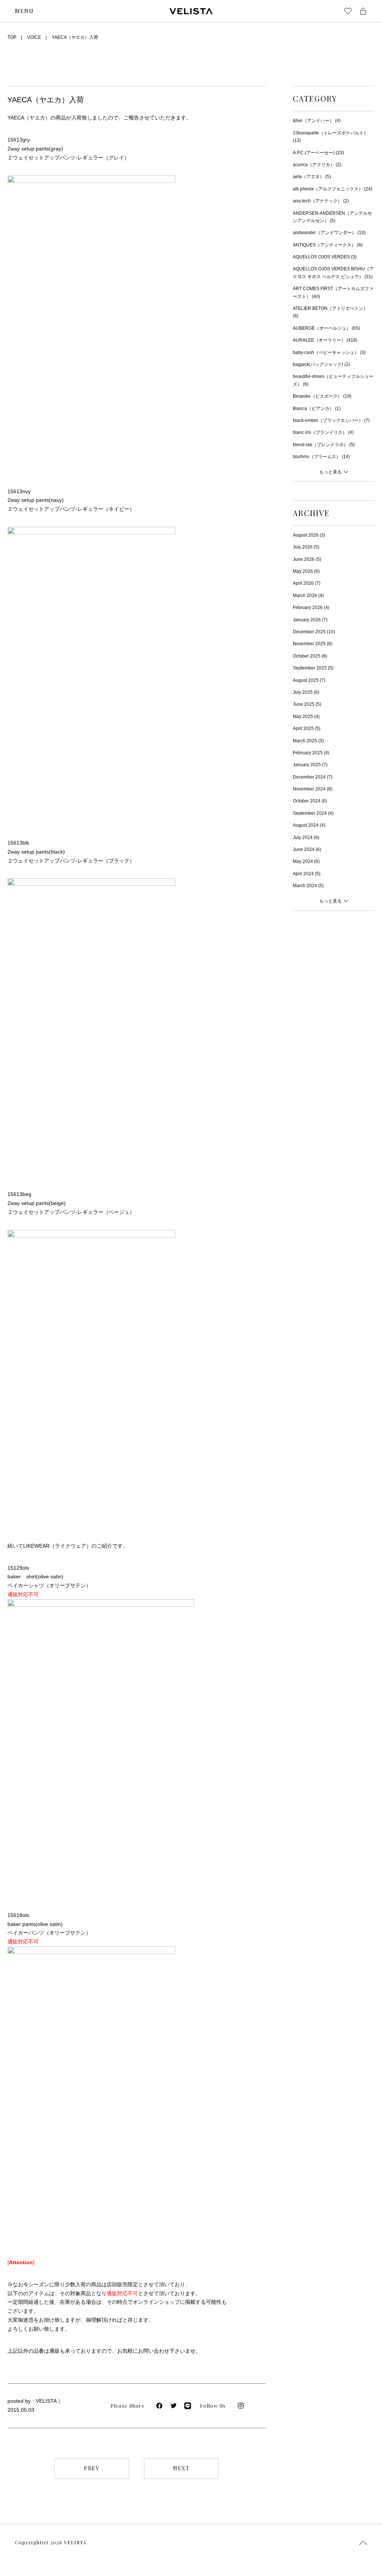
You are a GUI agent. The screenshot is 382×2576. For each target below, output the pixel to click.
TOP (12, 37)
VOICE (34, 37)
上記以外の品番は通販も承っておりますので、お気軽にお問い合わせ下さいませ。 (104, 2351)
